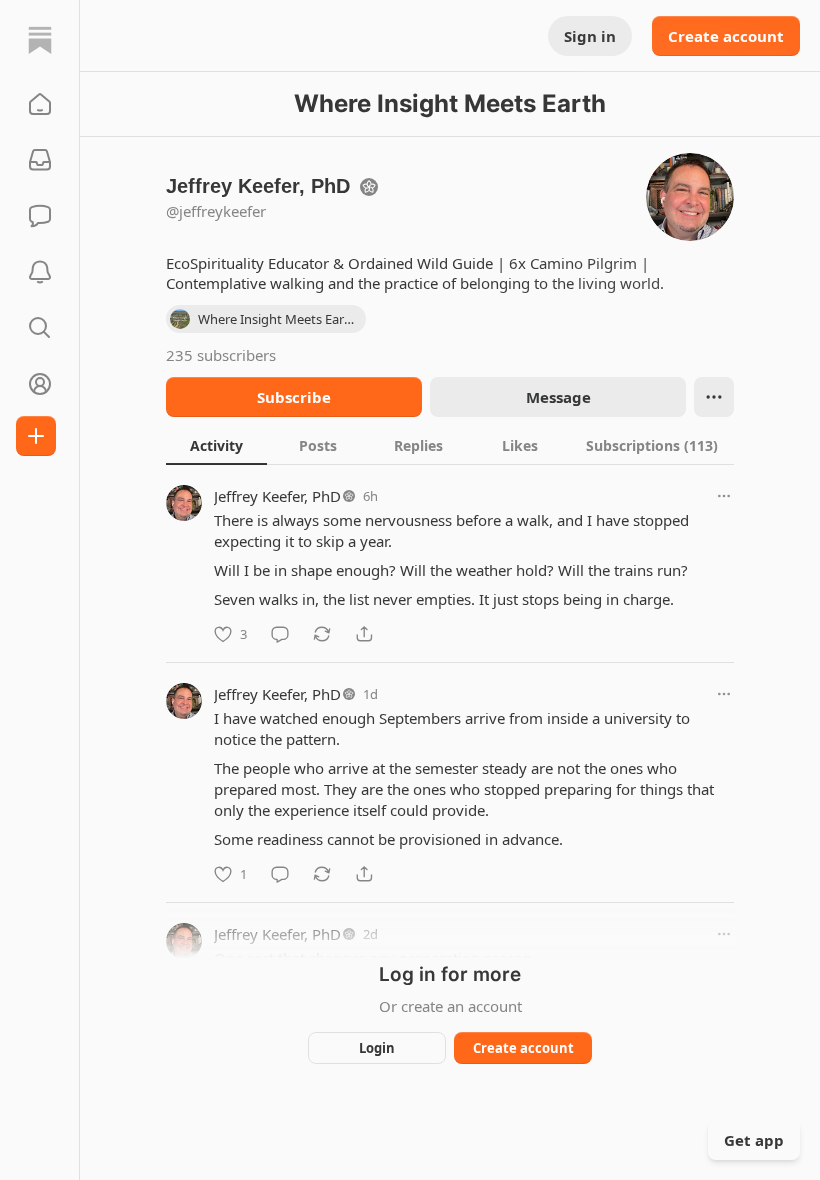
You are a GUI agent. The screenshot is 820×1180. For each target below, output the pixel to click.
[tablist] (450, 445)
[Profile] (40, 384)
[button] (40, 104)
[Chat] (40, 216)
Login (377, 1048)
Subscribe (294, 397)
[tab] (216, 445)
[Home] (40, 40)
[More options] (724, 496)
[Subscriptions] (40, 160)
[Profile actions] (714, 397)
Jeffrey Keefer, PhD (277, 496)
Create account (726, 36)
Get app (754, 1140)
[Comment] (280, 634)
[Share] (364, 634)
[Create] (36, 436)
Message (558, 397)
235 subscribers (221, 355)
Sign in (590, 36)
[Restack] (322, 634)
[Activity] (40, 272)
